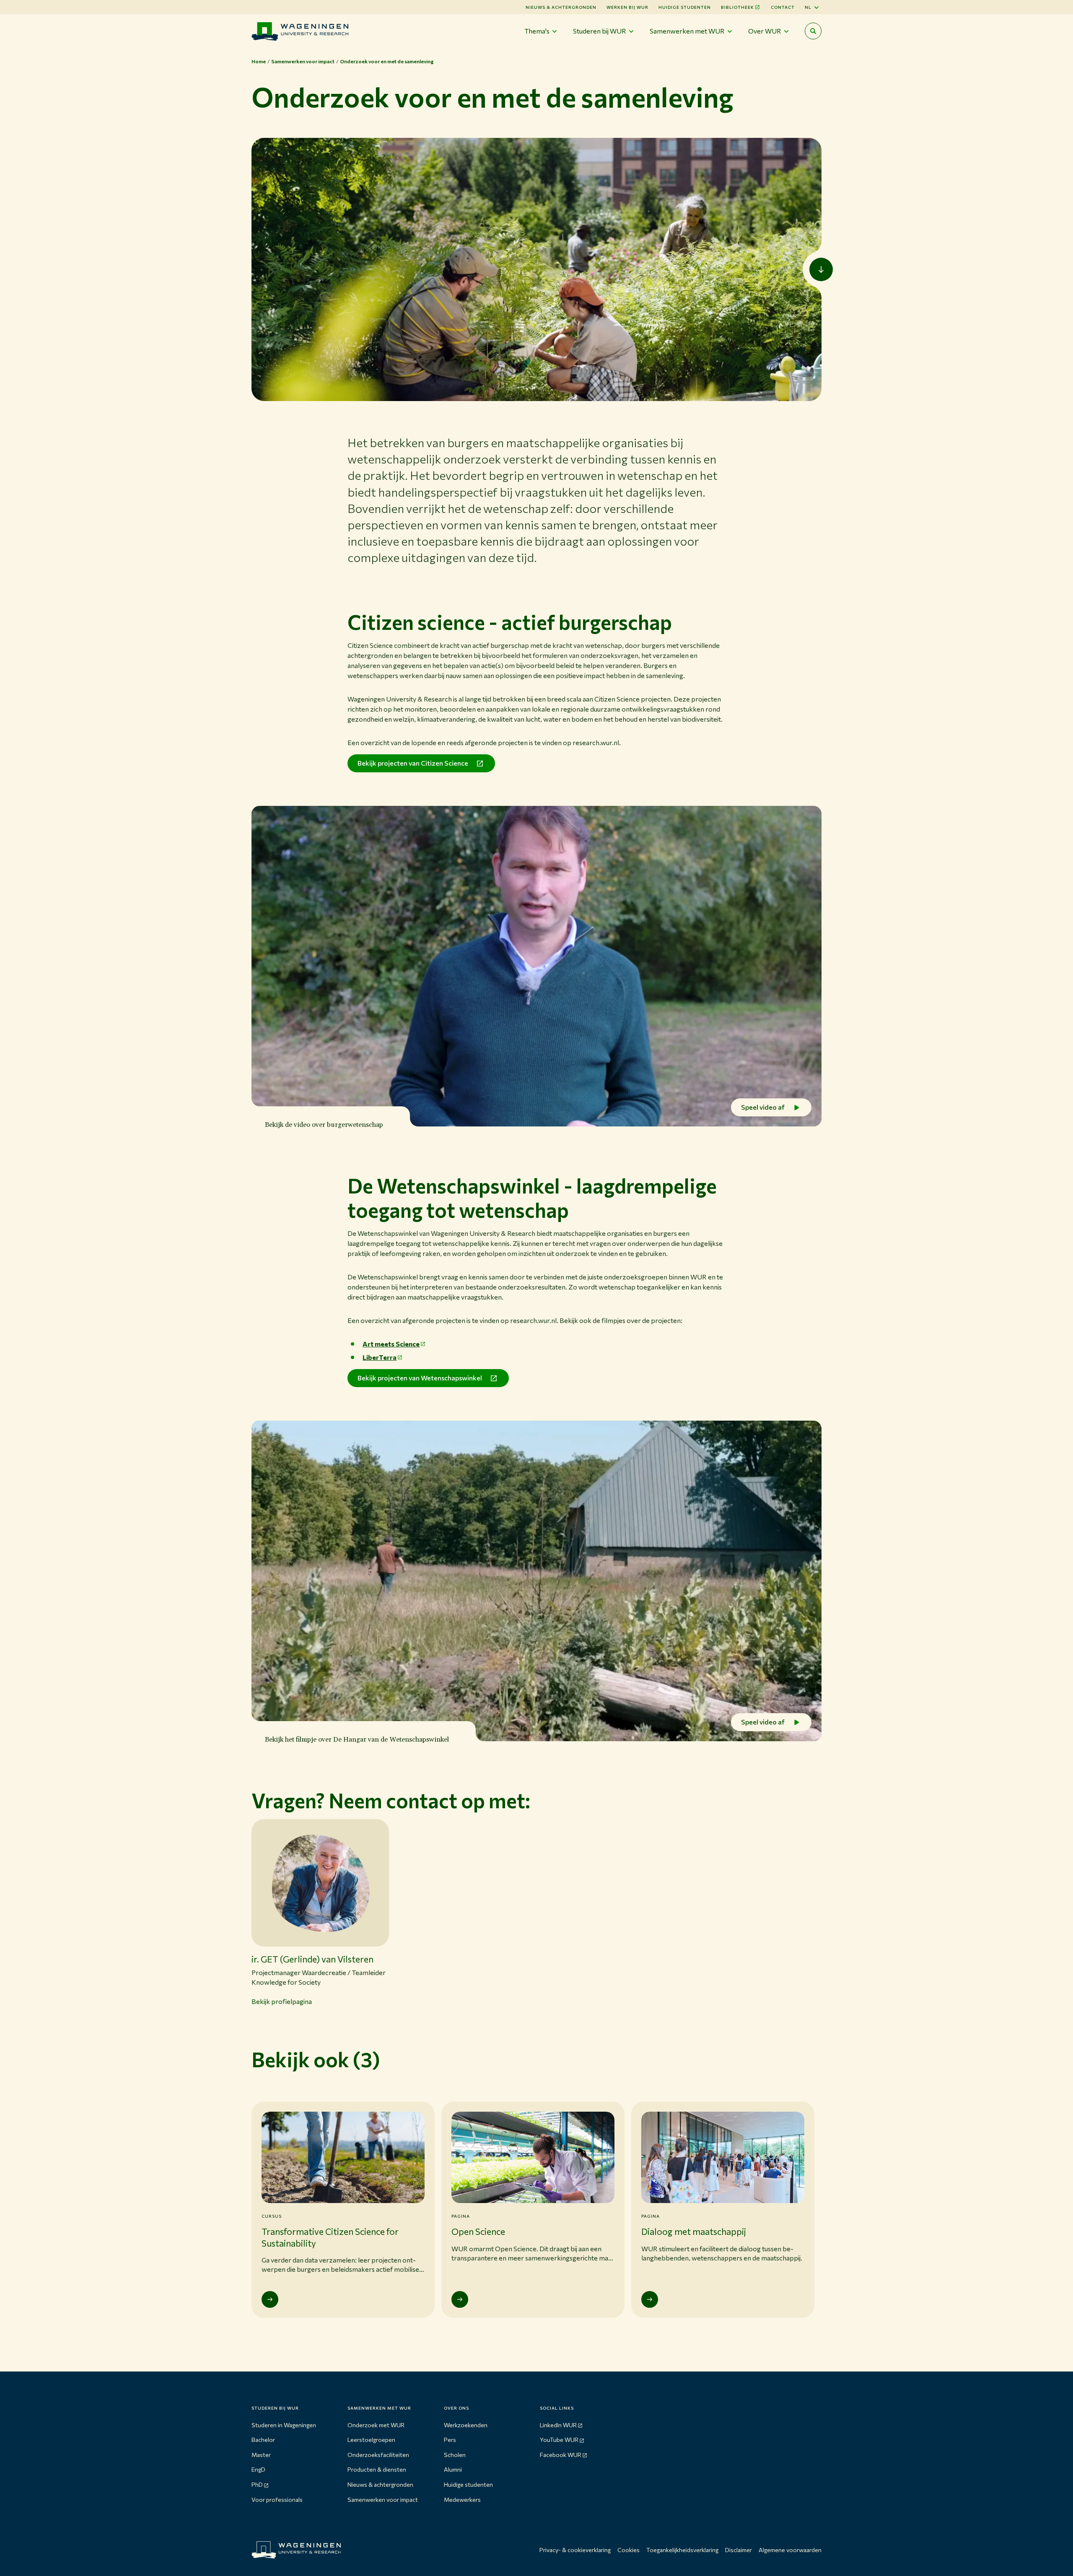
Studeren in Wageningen (284, 2425)
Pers (450, 2440)
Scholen (455, 2455)
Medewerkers (462, 2500)
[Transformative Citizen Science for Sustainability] (270, 2299)
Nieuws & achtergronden (380, 2484)
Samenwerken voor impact (383, 2500)
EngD (258, 2469)
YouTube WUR (559, 2440)
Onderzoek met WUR (376, 2425)
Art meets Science (391, 1344)
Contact (783, 7)
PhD (257, 2484)
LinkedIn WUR (558, 2425)
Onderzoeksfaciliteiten (378, 2455)
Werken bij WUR (627, 7)
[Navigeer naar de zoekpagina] (813, 31)
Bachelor (263, 2440)
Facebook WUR (561, 2455)
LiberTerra (380, 1357)
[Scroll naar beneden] (821, 269)
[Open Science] (460, 2299)
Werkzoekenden (466, 2425)
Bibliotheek (737, 7)
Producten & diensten (377, 2469)
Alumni (453, 2469)
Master (261, 2455)
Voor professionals (277, 2500)
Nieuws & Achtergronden (561, 7)
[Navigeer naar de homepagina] (300, 31)
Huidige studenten (685, 7)
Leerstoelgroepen (371, 2440)
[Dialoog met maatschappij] (650, 2299)
